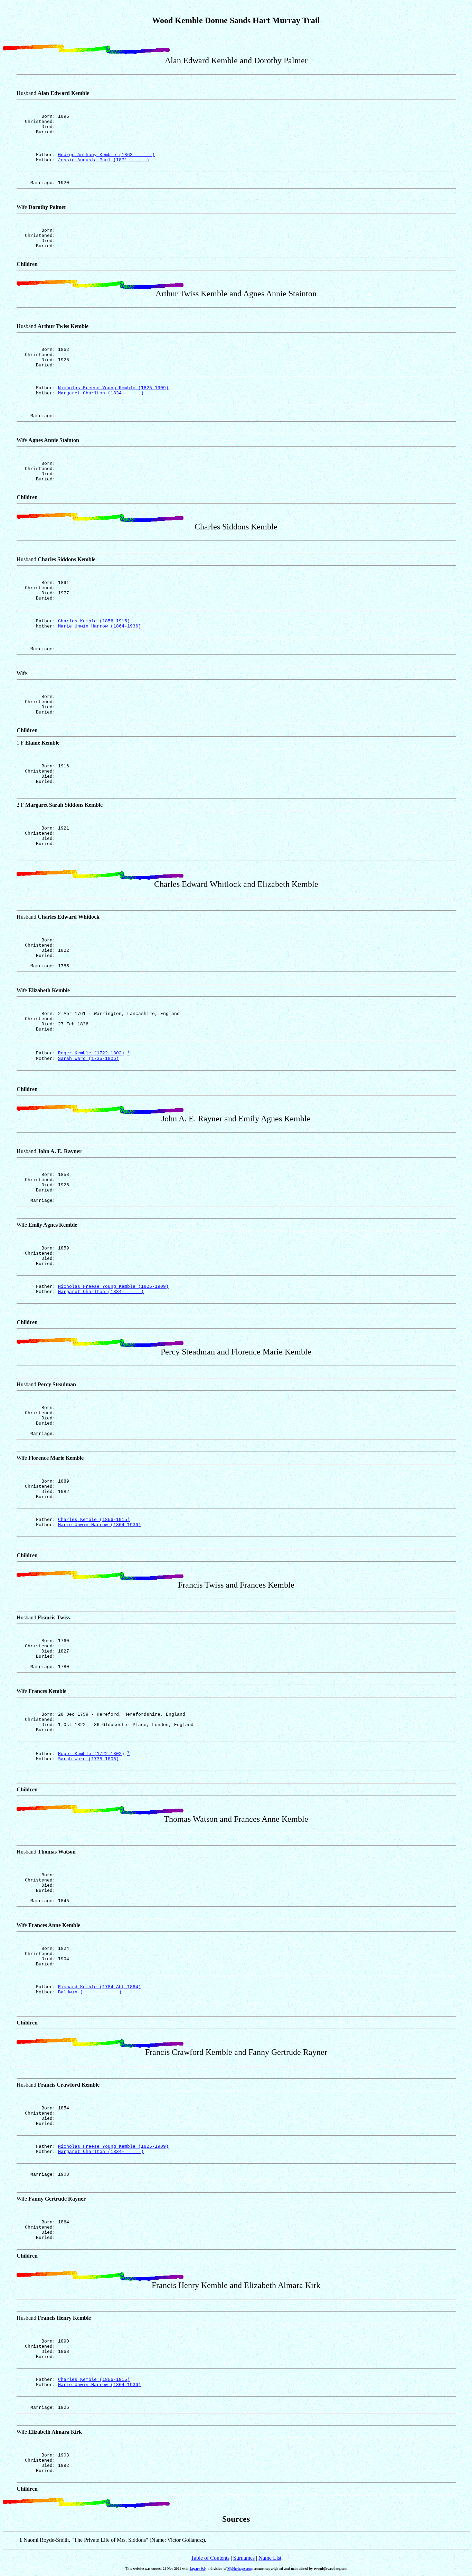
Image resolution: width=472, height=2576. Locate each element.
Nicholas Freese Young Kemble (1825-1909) (113, 388)
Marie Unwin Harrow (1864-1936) (100, 626)
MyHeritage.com (239, 2569)
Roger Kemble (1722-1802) (91, 1054)
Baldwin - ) (90, 1992)
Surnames (244, 2558)
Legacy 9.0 (198, 2569)
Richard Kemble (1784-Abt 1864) (100, 1987)
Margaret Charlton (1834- (101, 393)
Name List (270, 2558)
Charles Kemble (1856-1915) (94, 621)
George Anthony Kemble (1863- (106, 155)
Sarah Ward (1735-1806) (88, 1059)
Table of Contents (210, 2558)
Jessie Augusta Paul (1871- (104, 160)
